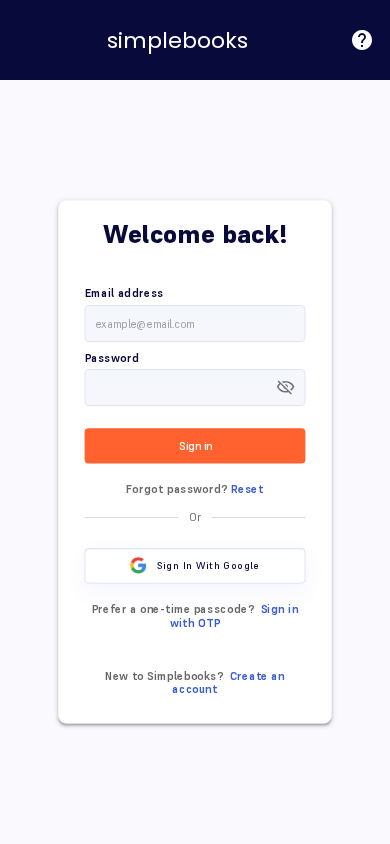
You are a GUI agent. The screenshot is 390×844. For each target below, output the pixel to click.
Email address (124, 294)
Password (112, 358)
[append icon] (285, 386)
